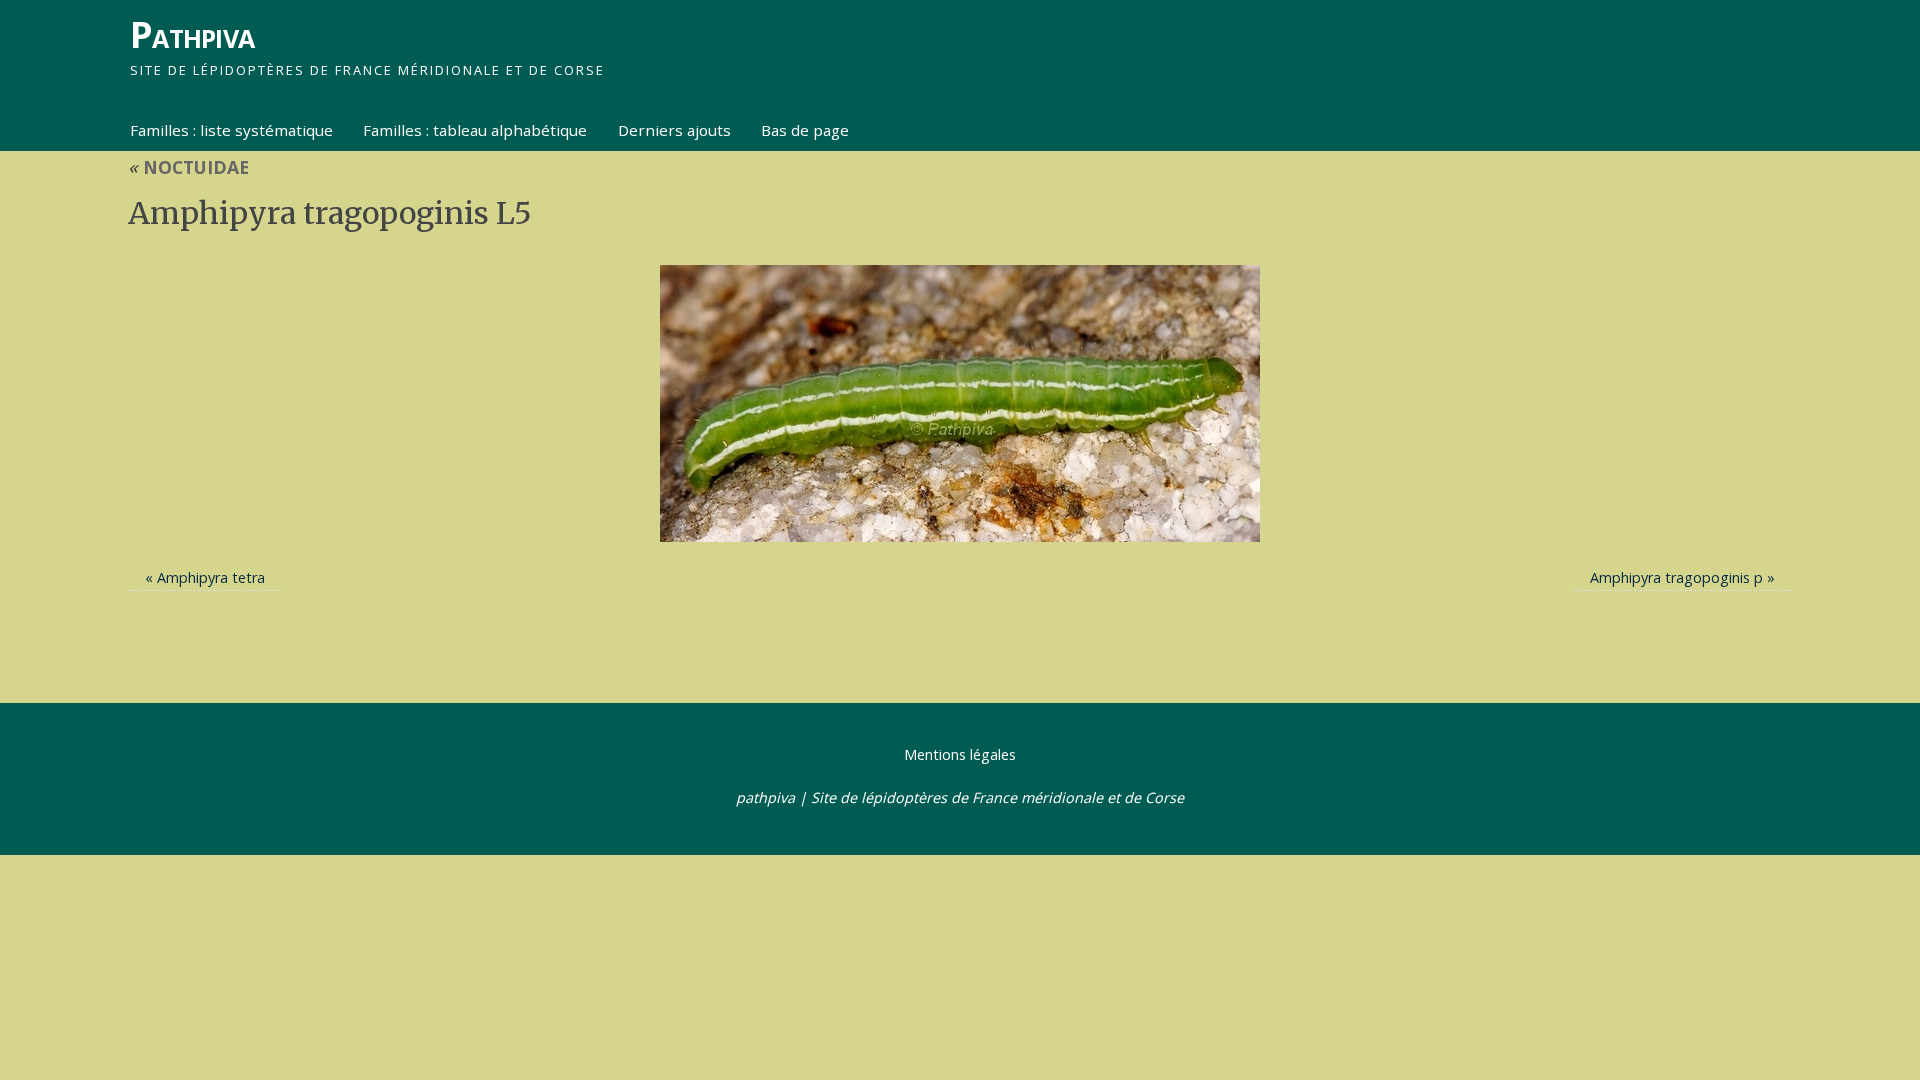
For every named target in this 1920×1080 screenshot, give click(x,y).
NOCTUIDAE (188, 167)
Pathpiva (192, 34)
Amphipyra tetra (211, 577)
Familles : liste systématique (231, 130)
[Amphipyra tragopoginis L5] (960, 403)
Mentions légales (960, 754)
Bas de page (805, 130)
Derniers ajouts (674, 130)
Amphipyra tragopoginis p (1676, 577)
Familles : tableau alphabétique (475, 130)
